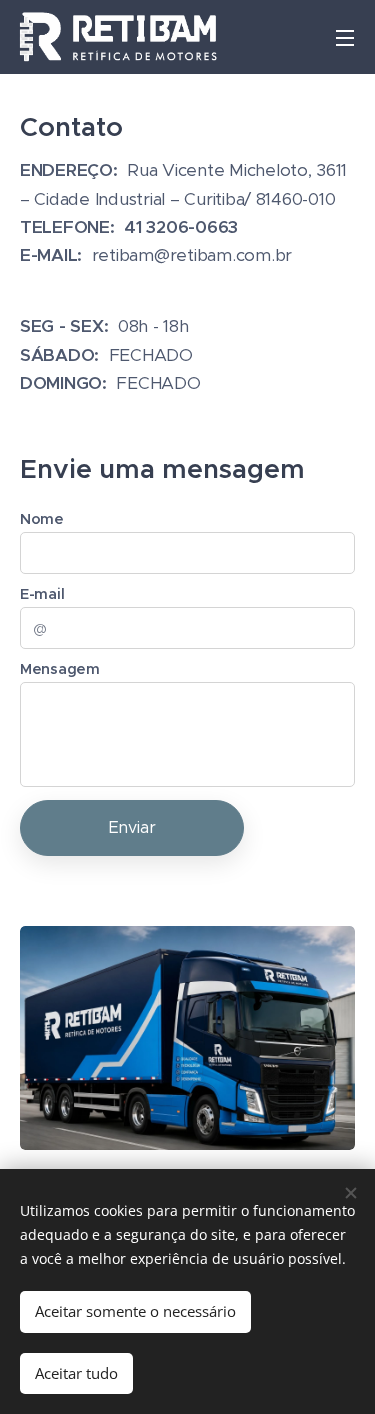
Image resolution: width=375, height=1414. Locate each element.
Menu (345, 37)
